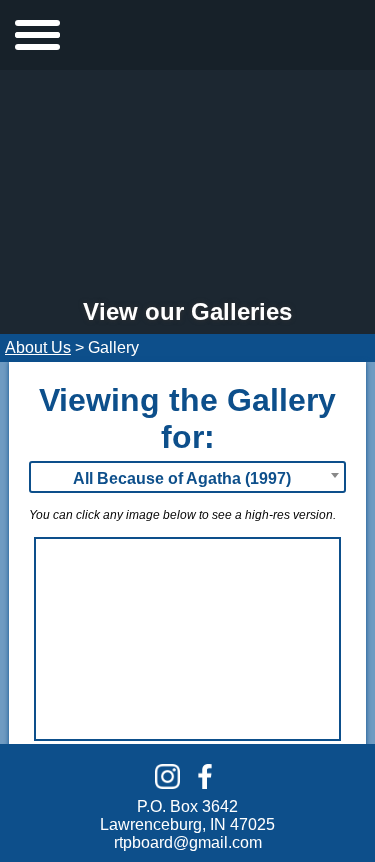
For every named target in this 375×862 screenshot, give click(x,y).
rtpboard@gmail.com (188, 842)
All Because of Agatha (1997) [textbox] (182, 478)
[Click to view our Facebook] (204, 776)
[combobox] (187, 477)
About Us (38, 347)
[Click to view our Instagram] (167, 776)
